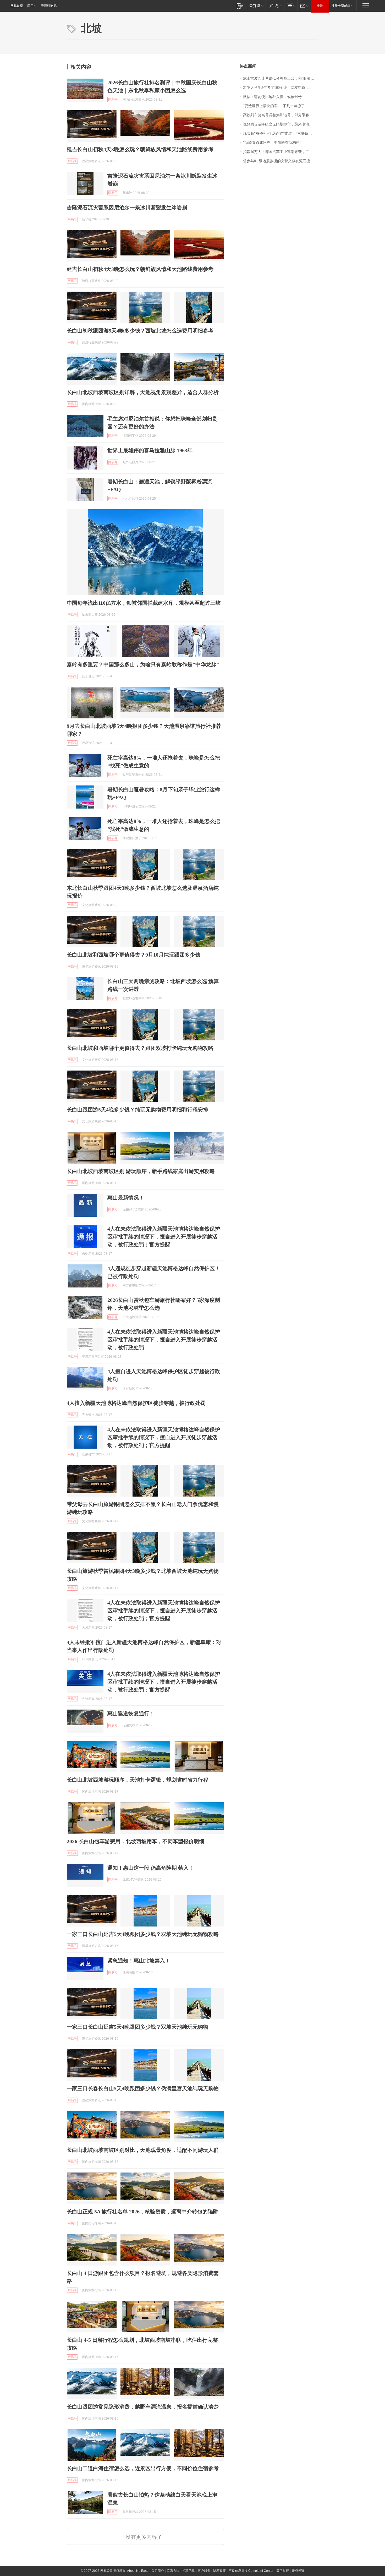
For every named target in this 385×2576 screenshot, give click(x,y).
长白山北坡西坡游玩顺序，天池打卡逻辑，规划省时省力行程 (137, 1780)
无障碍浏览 (49, 6)
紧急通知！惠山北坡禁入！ (139, 1961)
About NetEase (138, 2571)
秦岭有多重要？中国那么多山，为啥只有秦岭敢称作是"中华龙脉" (143, 664)
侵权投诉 (298, 2571)
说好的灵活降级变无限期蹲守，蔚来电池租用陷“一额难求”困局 (281, 124)
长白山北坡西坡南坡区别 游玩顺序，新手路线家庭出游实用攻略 (141, 1171)
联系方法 (173, 2571)
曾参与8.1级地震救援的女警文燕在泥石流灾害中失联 (281, 161)
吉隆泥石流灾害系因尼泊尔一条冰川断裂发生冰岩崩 (127, 208)
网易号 (113, 100)
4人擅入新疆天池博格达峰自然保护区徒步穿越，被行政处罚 (136, 1403)
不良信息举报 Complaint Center (251, 2571)
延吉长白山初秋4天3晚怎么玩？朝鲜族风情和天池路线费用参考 (140, 149)
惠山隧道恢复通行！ (131, 1713)
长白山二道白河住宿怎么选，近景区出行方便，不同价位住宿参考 (143, 2468)
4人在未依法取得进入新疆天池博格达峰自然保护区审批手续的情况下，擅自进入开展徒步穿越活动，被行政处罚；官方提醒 (164, 1237)
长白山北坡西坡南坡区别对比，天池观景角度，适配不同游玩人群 (143, 2150)
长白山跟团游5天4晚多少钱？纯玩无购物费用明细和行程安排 (137, 1110)
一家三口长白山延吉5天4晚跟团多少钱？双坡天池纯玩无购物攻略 (143, 1934)
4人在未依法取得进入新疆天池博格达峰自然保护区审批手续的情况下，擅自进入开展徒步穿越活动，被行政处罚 (164, 1340)
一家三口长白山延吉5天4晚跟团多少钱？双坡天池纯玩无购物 (137, 2027)
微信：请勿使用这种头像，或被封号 (272, 97)
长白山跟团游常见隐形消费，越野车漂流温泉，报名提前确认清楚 (143, 2407)
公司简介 (158, 2571)
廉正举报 (283, 2571)
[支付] (291, 6)
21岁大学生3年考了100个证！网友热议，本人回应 (281, 88)
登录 (320, 6)
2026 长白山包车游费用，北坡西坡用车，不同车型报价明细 (136, 1841)
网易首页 (17, 6)
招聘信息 (189, 2571)
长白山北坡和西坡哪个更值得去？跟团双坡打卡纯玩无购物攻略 (140, 1048)
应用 (30, 6)
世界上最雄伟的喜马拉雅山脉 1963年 (150, 450)
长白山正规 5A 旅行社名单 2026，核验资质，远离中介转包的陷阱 (142, 2212)
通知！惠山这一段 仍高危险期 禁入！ (151, 1868)
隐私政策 (219, 2571)
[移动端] (240, 6)
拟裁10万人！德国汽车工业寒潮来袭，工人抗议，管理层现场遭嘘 (281, 152)
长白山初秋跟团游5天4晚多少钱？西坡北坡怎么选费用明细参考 (140, 331)
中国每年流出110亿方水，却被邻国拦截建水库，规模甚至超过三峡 (144, 603)
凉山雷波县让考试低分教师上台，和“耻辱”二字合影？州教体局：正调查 (281, 78)
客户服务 (204, 2571)
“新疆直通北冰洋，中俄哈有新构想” (272, 143)
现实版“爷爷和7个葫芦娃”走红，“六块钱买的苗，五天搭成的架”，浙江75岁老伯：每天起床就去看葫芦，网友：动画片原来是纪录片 (281, 133)
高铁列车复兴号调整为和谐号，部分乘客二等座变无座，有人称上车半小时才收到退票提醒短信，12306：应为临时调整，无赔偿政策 (281, 115)
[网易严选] (275, 6)
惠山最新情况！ (126, 1198)
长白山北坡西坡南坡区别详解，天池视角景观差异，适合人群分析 (143, 392)
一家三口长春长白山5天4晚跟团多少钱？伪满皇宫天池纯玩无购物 (143, 2088)
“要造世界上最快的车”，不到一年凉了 (274, 106)
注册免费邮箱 (341, 6)
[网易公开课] (256, 6)
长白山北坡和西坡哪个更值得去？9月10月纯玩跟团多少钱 (134, 955)
